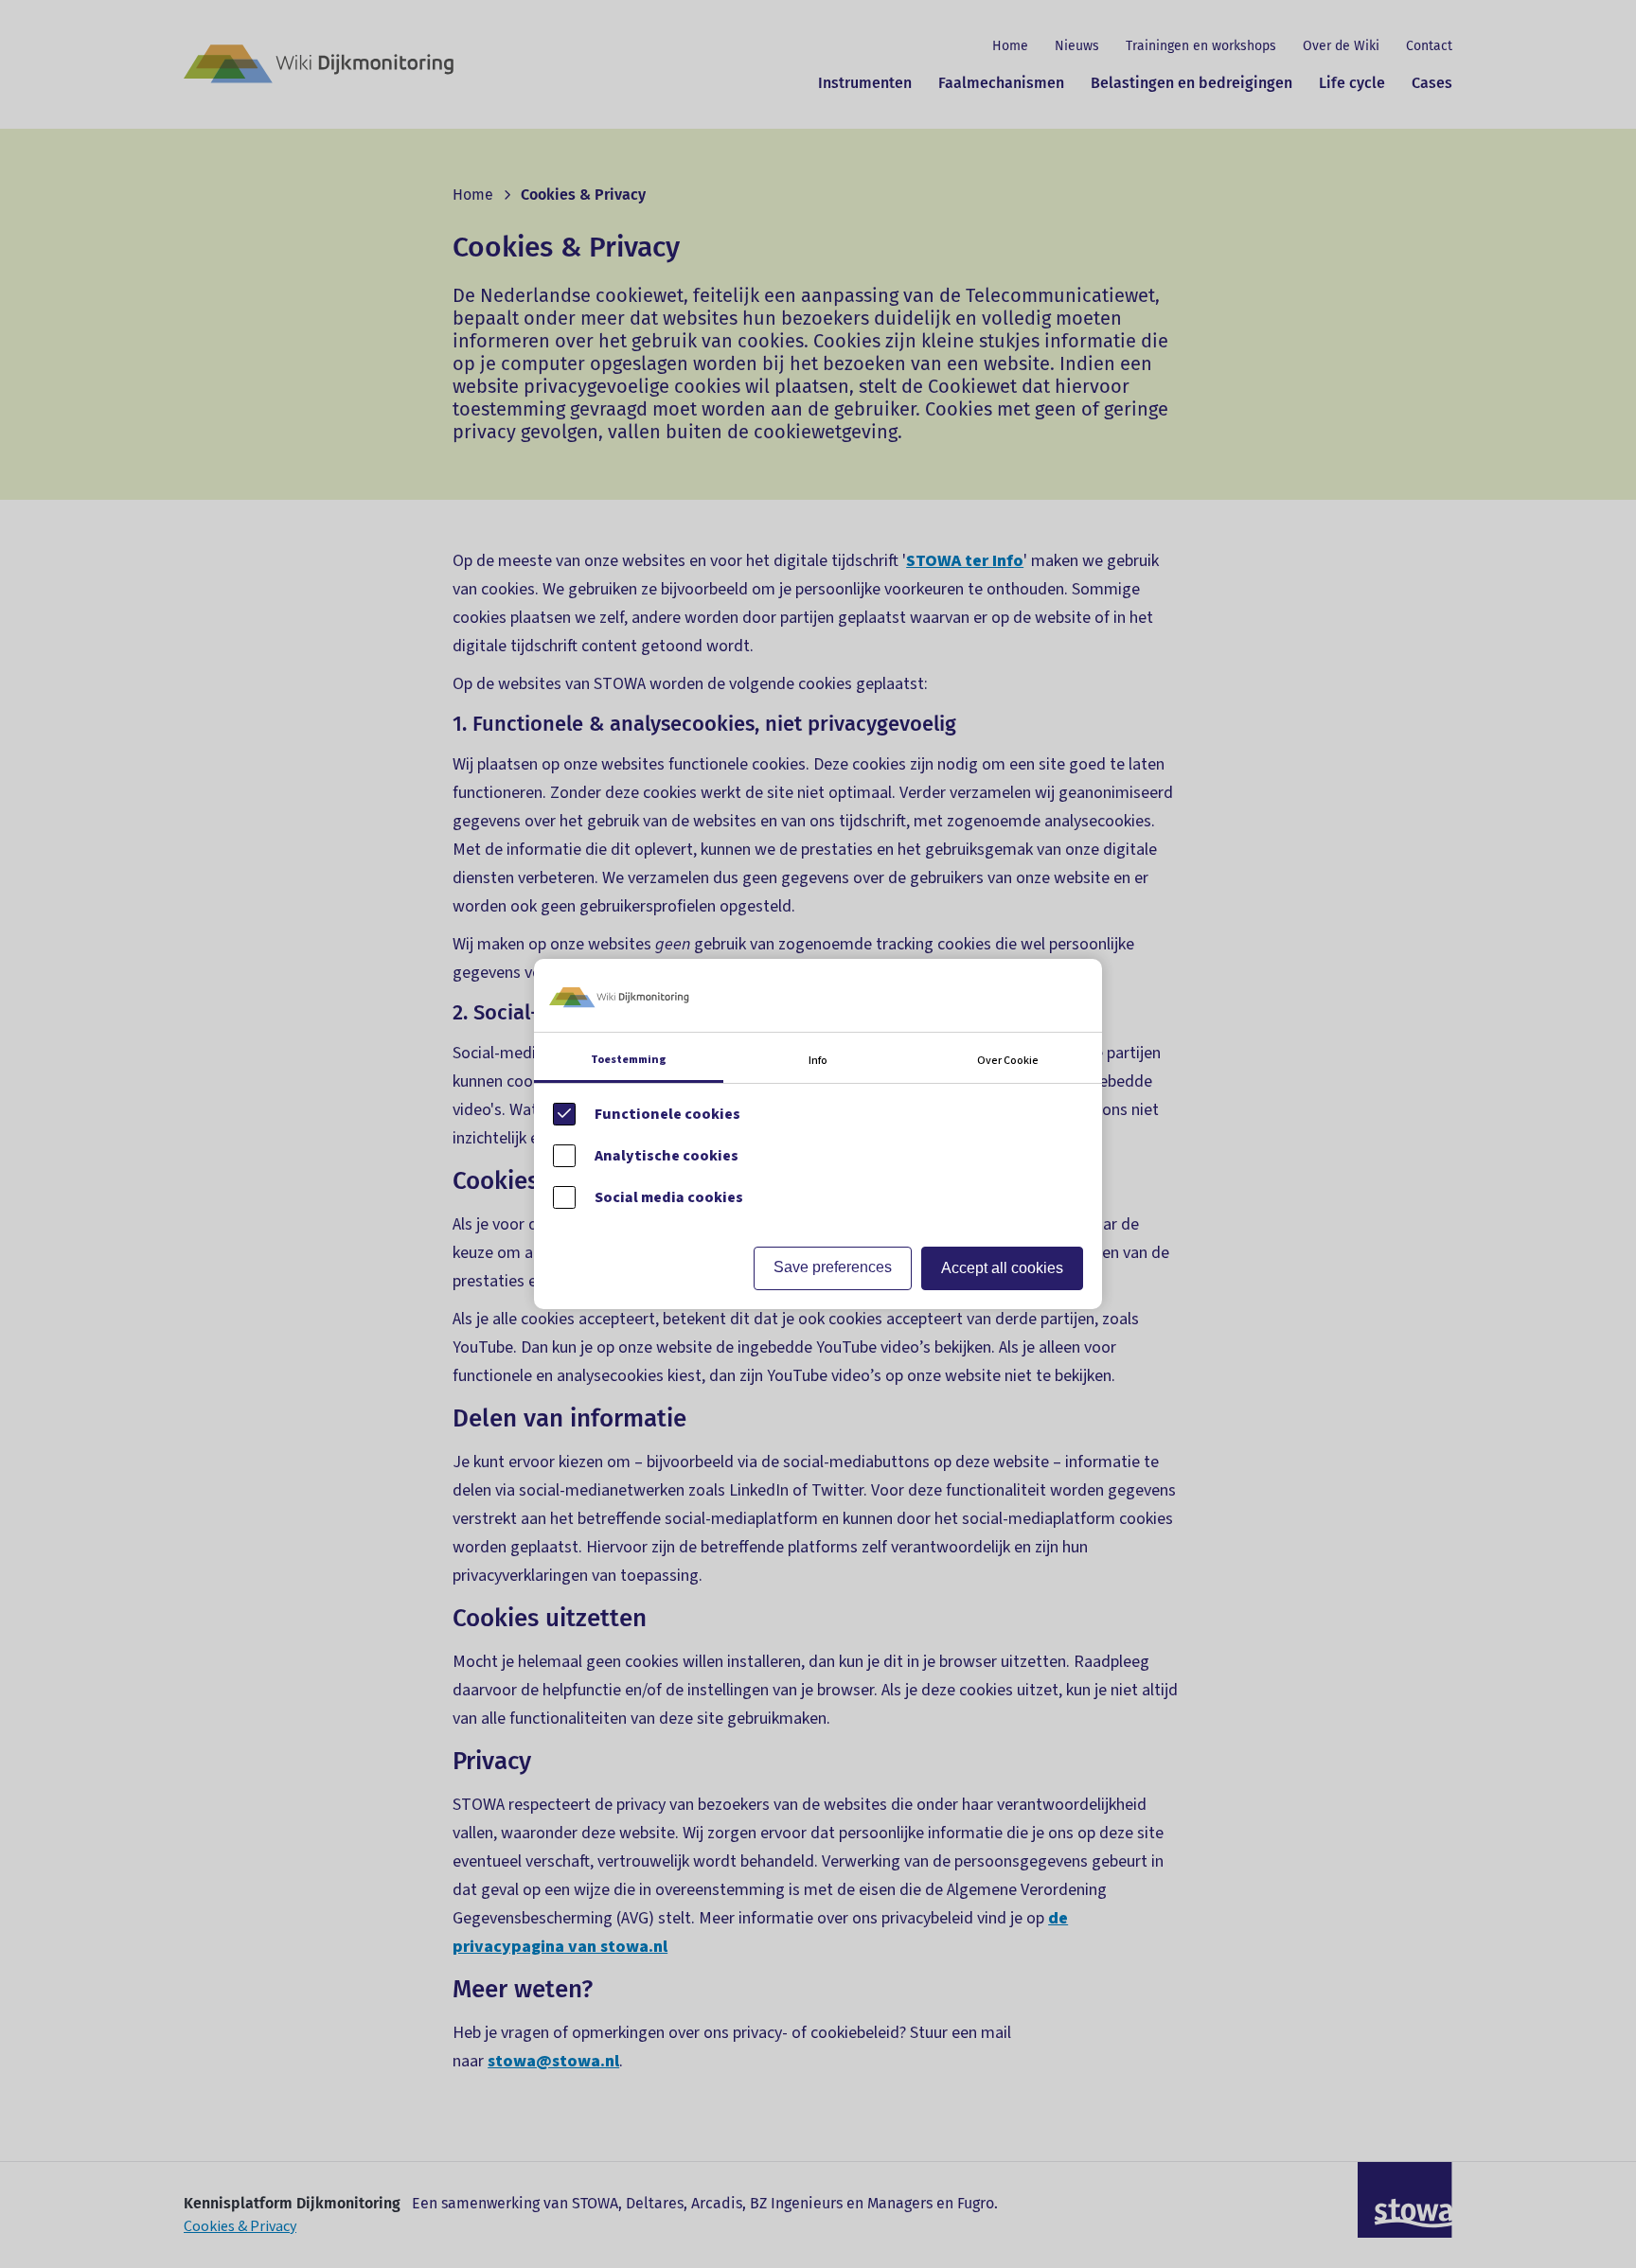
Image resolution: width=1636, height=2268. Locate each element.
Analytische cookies (667, 1156)
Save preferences (833, 1267)
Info (818, 1061)
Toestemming (629, 1060)
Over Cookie (1008, 1061)
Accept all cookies (1002, 1268)
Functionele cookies (667, 1114)
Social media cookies (669, 1197)
